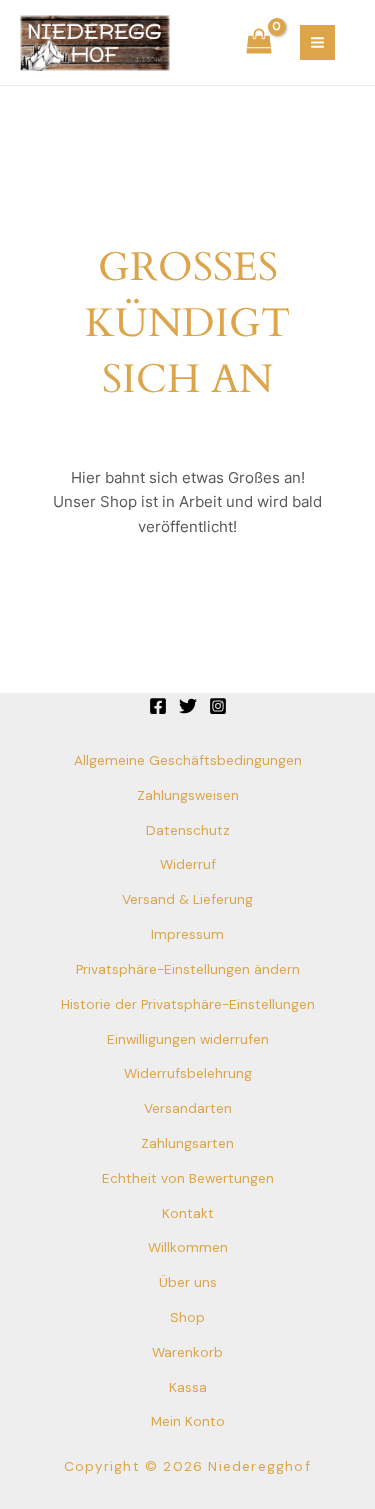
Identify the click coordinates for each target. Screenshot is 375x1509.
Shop (187, 1317)
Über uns (188, 1282)
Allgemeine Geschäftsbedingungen (188, 760)
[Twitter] (188, 706)
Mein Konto (188, 1421)
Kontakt (188, 1213)
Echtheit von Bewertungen (188, 1178)
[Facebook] (158, 706)
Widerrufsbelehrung (188, 1073)
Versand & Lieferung (187, 899)
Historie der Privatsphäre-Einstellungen (188, 1004)
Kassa (188, 1387)
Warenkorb (187, 1352)
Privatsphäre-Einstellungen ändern (188, 969)
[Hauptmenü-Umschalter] (317, 42)
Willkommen (188, 1247)
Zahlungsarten (187, 1143)
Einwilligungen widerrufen (188, 1039)
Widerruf (188, 864)
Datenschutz (188, 830)
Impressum (187, 934)
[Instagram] (218, 706)
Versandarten (188, 1108)
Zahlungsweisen (188, 795)
